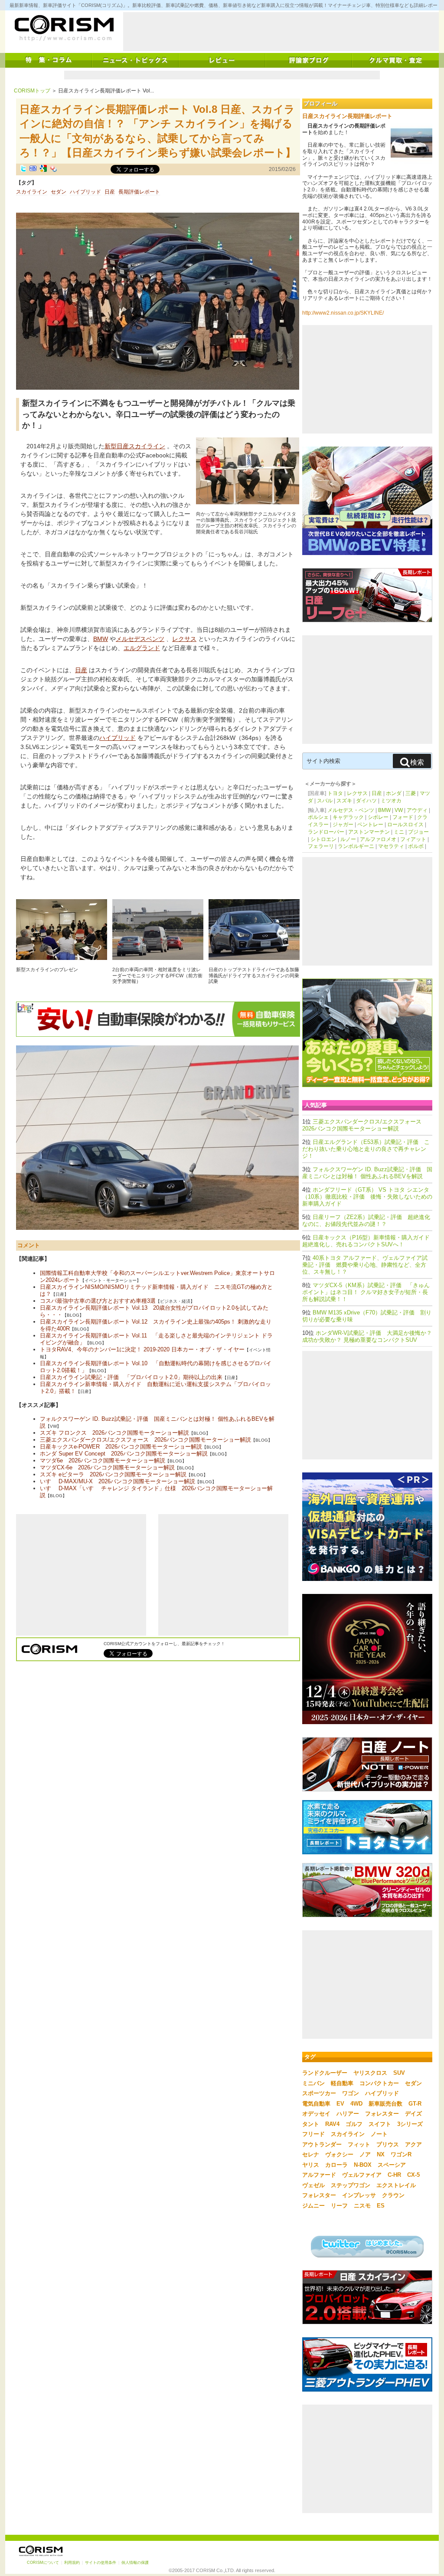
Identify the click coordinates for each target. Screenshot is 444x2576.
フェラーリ (321, 846)
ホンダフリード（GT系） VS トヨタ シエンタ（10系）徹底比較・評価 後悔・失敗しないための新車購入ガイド (367, 1197)
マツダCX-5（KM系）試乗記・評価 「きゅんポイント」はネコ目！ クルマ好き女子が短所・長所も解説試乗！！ (366, 1292)
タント (311, 2124)
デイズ (413, 2114)
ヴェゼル (313, 2185)
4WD (356, 2104)
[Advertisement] (281, 32)
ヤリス (311, 2165)
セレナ (311, 2154)
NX (381, 2154)
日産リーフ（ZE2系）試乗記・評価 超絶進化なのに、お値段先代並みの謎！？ (366, 1221)
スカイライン (32, 192)
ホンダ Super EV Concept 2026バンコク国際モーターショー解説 (124, 1454)
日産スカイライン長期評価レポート (347, 116)
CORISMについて (43, 2563)
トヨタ (335, 793)
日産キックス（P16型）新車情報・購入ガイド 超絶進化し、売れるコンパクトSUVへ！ (369, 1241)
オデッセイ (316, 2114)
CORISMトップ (32, 91)
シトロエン (323, 839)
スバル (325, 801)
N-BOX (363, 2165)
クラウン (393, 2195)
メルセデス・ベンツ (351, 810)
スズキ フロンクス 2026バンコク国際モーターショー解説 (114, 1433)
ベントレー (370, 825)
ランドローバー (326, 832)
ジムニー (313, 2206)
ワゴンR (401, 2154)
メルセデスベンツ (140, 639)
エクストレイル (396, 2185)
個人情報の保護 (135, 2563)
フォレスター (382, 2114)
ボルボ (416, 846)
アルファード (319, 2175)
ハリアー (348, 2114)
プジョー (418, 832)
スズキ (344, 801)
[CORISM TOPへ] (64, 28)
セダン (59, 192)
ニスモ (362, 2206)
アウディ (417, 810)
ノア (365, 2154)
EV (340, 2104)
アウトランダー (322, 2144)
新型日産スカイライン (135, 446)
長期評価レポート (139, 192)
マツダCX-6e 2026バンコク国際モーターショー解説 (107, 1467)
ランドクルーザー (325, 2073)
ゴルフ (354, 2124)
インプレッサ (359, 2195)
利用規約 (72, 2563)
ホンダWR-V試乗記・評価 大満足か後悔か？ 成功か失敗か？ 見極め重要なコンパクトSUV (367, 1336)
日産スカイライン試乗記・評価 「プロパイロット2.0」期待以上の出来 (131, 1377)
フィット (359, 2144)
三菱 (411, 793)
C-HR (394, 2175)
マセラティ (391, 846)
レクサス (184, 639)
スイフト (380, 2124)
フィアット (413, 839)
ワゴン (351, 2093)
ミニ (399, 832)
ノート (379, 2134)
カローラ (336, 2165)
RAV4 (332, 2124)
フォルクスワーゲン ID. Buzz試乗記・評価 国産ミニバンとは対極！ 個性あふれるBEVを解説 (367, 1173)
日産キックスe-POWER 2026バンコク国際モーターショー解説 (121, 1447)
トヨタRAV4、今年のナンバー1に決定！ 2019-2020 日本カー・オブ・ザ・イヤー (142, 1349)
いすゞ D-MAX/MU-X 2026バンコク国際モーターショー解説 (118, 1481)
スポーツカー (319, 2093)
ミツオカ (391, 801)
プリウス (388, 2144)
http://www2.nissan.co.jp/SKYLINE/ (343, 313)
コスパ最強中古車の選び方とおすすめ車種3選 (98, 1301)
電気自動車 (316, 2104)
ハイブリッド (85, 192)
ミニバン (313, 2083)
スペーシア (392, 2165)
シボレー (378, 817)
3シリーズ (410, 2124)
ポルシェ (318, 817)
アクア (413, 2144)
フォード (403, 817)
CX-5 (413, 2175)
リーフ (339, 2206)
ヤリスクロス (370, 2073)
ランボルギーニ (356, 846)
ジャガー (343, 825)
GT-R (415, 2104)
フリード (313, 2134)
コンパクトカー (379, 2083)
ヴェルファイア (362, 2175)
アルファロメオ (378, 839)
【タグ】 (26, 183)
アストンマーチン (369, 832)
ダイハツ (366, 801)
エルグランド (142, 648)
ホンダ (394, 793)
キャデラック (348, 817)
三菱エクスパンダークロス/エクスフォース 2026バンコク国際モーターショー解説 (145, 1440)
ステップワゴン (351, 2185)
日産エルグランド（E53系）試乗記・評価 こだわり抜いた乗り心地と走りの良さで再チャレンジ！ (366, 1149)
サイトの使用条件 (101, 2563)
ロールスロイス (405, 825)
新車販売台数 (385, 2104)
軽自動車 (342, 2083)
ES (381, 2206)
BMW (101, 639)
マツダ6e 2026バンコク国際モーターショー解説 (103, 1460)
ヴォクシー (339, 2154)
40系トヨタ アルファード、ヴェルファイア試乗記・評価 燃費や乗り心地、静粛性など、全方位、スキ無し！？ (365, 1265)
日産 (110, 192)
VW (399, 810)
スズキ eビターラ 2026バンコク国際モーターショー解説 (113, 1474)
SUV (399, 2073)
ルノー (348, 839)
